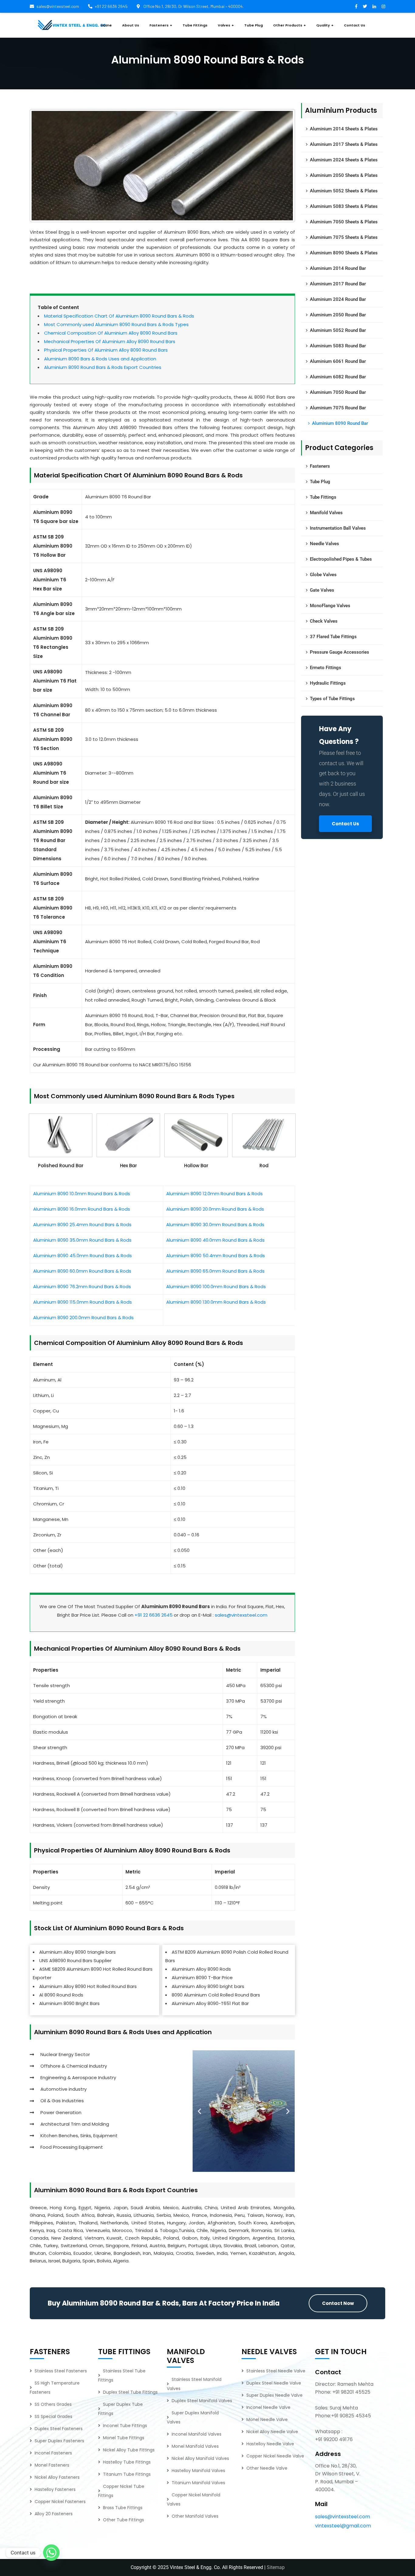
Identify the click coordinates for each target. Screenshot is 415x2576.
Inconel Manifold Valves (197, 2434)
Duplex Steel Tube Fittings (130, 2392)
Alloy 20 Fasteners (54, 2514)
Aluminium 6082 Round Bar (338, 377)
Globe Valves (323, 575)
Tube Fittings (323, 497)
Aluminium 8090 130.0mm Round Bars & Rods (216, 1302)
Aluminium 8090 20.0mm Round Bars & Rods (215, 1209)
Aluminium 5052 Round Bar (338, 330)
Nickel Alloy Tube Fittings (129, 2450)
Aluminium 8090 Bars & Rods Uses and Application (100, 359)
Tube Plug (320, 482)
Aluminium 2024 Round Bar (338, 299)
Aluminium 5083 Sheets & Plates (344, 206)
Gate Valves (322, 590)
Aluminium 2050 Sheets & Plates (344, 175)
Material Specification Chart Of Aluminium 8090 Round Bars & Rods (119, 316)
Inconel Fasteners (53, 2453)
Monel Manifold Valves (195, 2446)
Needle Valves (324, 544)
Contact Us (345, 824)
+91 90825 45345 (351, 2416)
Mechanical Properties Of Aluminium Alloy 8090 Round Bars (110, 341)
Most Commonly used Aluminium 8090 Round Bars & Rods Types (116, 324)
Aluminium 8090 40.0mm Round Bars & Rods (215, 1240)
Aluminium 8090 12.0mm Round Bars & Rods (214, 1193)
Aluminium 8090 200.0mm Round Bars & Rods (83, 1317)
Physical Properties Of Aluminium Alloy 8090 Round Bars (106, 350)
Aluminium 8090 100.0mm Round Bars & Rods (216, 1286)
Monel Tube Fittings (124, 2438)
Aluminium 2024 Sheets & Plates (344, 160)
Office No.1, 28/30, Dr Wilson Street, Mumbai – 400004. (193, 6)
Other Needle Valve (267, 2468)
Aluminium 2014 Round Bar (338, 268)
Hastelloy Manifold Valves (198, 2471)
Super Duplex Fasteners (59, 2441)
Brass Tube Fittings (123, 2508)
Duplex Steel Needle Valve (274, 2383)
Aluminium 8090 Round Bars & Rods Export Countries (103, 367)
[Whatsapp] (51, 2553)
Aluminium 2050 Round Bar (338, 315)
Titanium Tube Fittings (127, 2474)
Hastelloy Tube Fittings (127, 2462)
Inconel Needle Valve (268, 2407)
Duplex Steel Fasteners (59, 2429)
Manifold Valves (326, 513)
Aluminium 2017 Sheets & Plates (344, 144)
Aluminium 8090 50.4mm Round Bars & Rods (216, 1255)
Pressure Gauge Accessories (340, 652)
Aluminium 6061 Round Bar (338, 361)
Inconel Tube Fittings (125, 2426)
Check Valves (324, 621)
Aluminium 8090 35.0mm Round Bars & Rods (82, 1240)
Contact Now (338, 2303)
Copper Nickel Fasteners (60, 2502)
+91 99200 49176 (334, 2439)
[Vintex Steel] (72, 25)
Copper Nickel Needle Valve (275, 2456)
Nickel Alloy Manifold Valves (200, 2458)
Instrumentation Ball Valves (338, 528)
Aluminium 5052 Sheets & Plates (344, 191)
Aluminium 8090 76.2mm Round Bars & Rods (82, 1286)
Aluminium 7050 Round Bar (338, 392)
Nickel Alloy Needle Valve (272, 2432)
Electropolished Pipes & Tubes (341, 559)
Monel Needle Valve (267, 2420)
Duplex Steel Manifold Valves (202, 2401)
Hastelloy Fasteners (55, 2489)
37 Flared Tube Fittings (333, 637)
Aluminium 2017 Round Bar (338, 284)
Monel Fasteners (52, 2465)
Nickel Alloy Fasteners (57, 2477)
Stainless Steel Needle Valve (276, 2371)
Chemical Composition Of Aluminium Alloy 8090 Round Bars (111, 333)
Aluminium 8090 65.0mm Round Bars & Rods (215, 1271)
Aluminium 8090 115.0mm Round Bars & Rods (82, 1302)
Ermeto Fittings (326, 668)
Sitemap (276, 2567)
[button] (199, 2111)
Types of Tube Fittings (332, 699)
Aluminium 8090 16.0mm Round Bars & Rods (82, 1209)
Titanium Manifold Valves (198, 2483)
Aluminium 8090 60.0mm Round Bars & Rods (82, 1271)
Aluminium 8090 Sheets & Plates (344, 253)
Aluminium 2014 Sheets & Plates (344, 129)
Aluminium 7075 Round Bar (338, 408)
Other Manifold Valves (195, 2516)
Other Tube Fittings (123, 2520)
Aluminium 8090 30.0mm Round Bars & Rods (215, 1224)
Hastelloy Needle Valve (270, 2444)
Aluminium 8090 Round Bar (340, 423)
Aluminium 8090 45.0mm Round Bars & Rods (82, 1255)
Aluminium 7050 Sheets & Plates (344, 222)
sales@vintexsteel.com (58, 6)
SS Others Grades (53, 2404)
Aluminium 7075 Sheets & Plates (344, 237)
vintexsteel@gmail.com (343, 2526)
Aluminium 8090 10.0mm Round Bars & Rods (82, 1193)
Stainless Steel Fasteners (61, 2371)
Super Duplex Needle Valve (274, 2395)
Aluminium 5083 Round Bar (338, 346)
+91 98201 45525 (351, 2392)
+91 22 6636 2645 (111, 6)
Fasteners (320, 466)
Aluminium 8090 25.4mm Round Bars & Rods (82, 1224)
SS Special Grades (53, 2416)
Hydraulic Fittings (328, 683)
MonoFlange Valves (330, 606)
